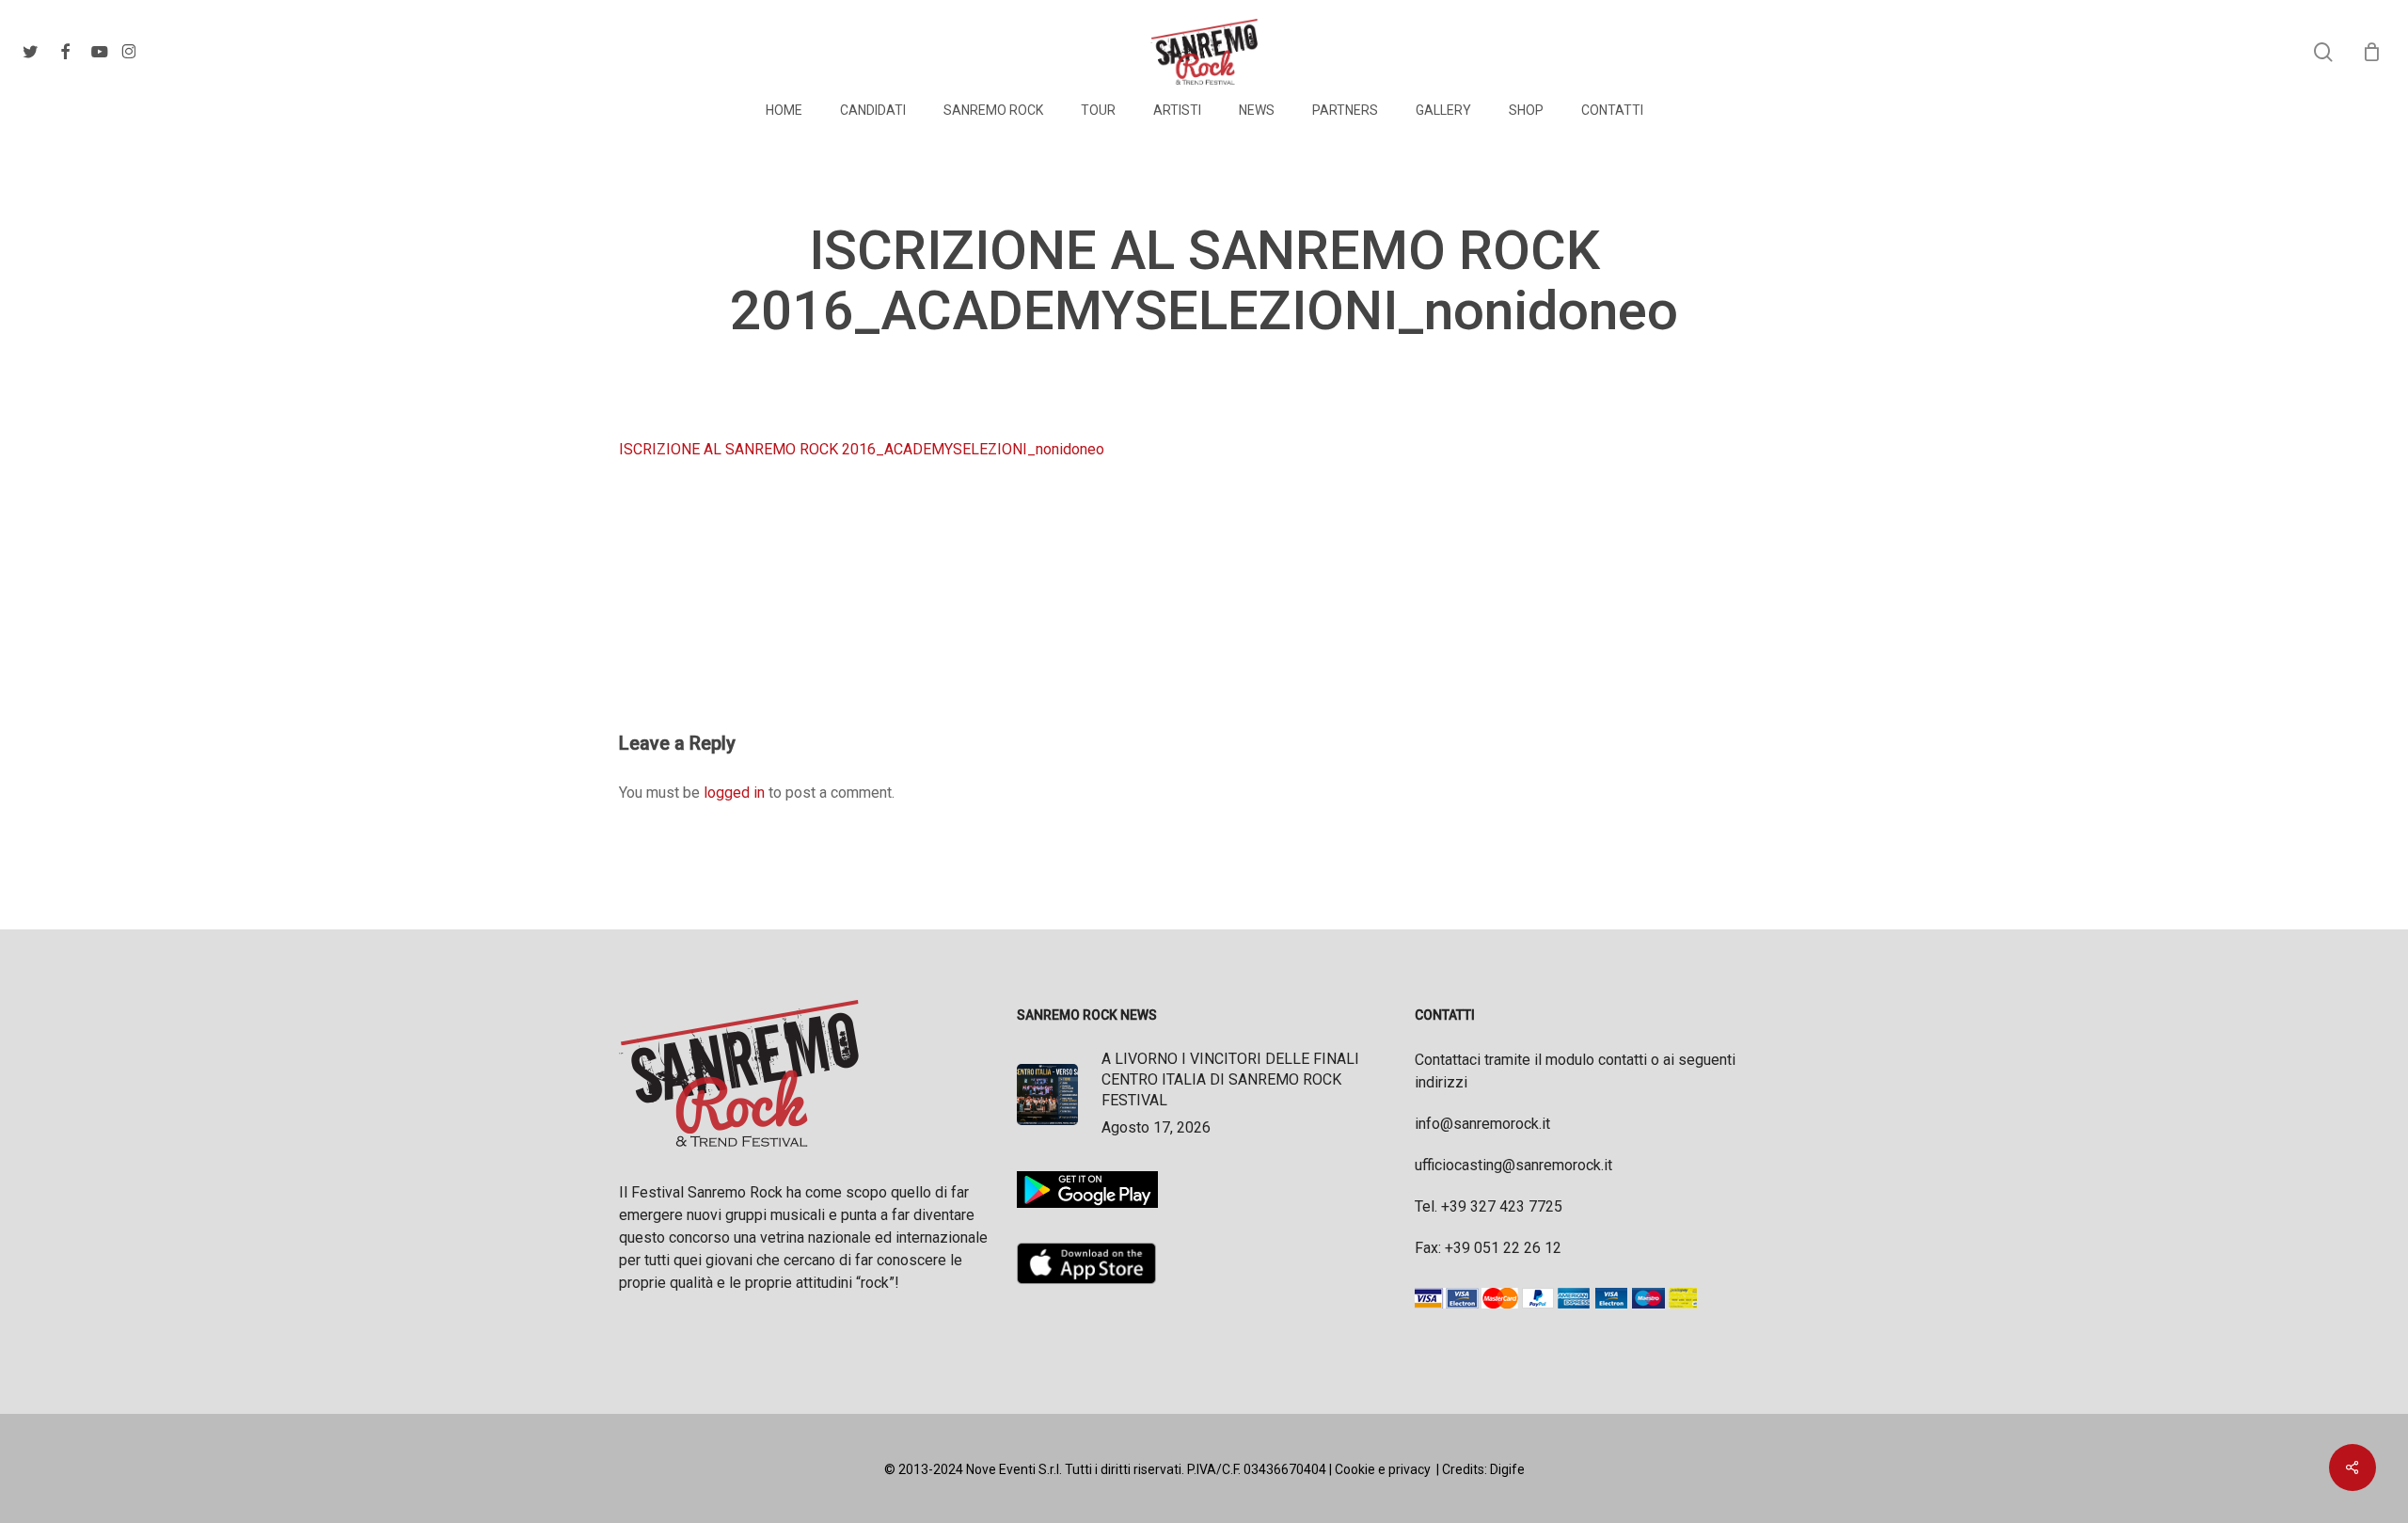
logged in (734, 793)
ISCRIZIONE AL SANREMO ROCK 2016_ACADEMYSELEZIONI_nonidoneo (862, 449)
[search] (2323, 52)
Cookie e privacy (1383, 1469)
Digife (1507, 1469)
